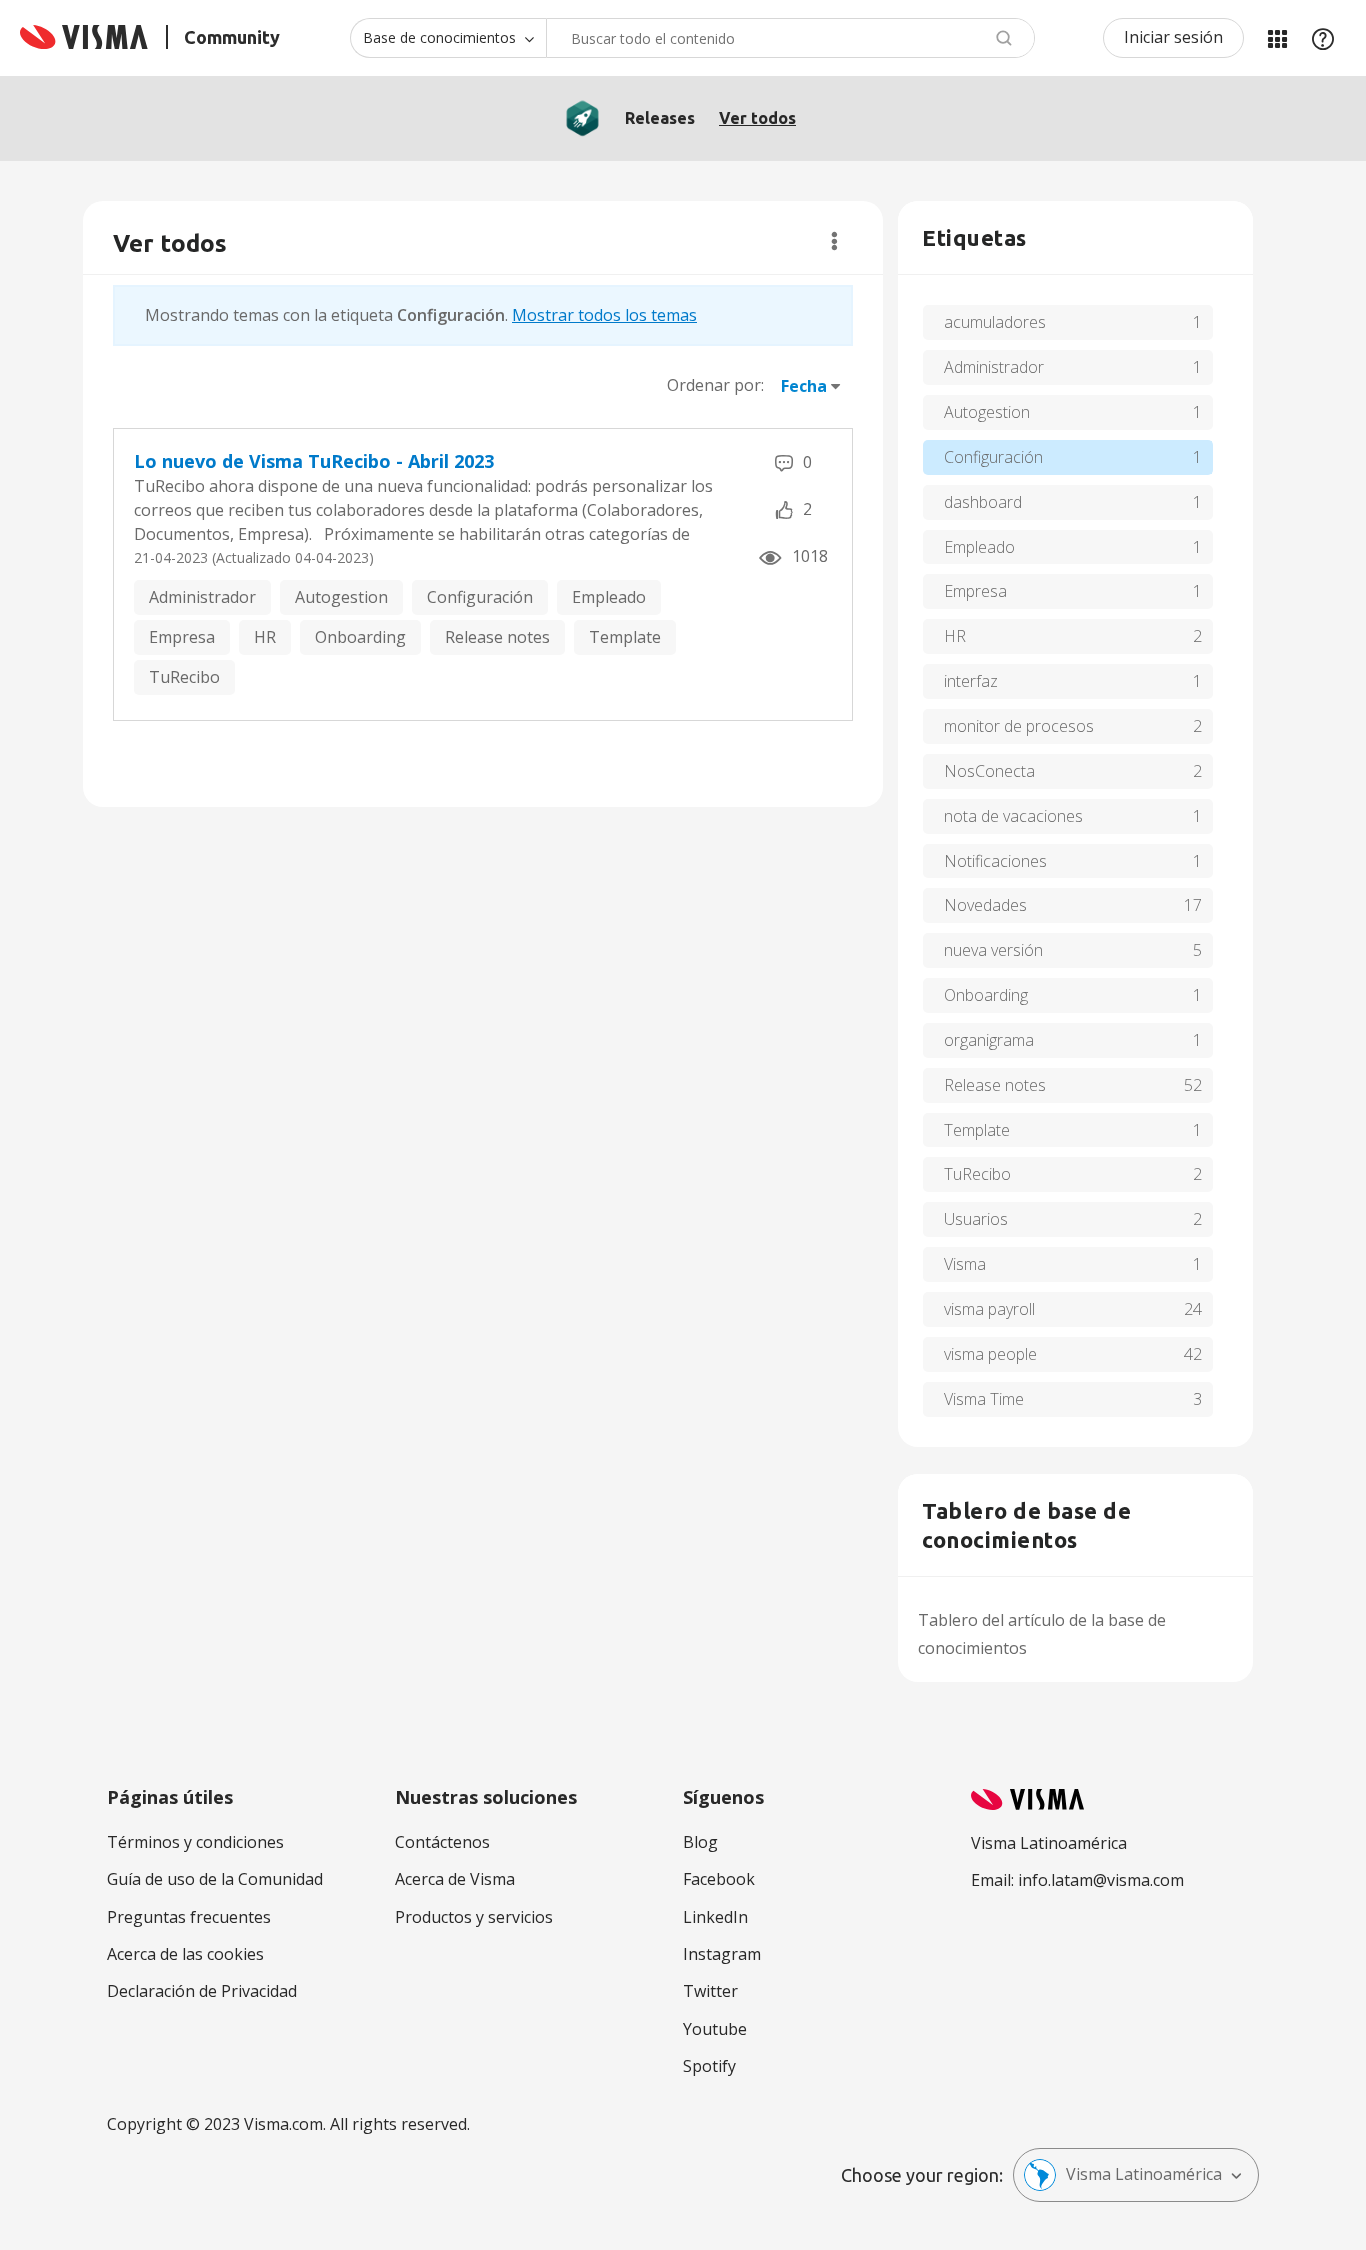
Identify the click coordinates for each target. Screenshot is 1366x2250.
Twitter (710, 1991)
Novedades (985, 905)
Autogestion (341, 597)
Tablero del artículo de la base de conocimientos (1042, 1633)
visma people (990, 1354)
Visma (965, 1264)
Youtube (715, 2029)
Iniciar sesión (1173, 37)
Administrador (202, 597)
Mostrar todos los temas (604, 315)
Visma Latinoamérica (1144, 2174)
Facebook (719, 1879)
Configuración (480, 597)
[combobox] (790, 38)
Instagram (722, 1954)
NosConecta (989, 771)
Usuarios (976, 1219)
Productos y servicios (474, 1917)
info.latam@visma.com (1101, 1880)
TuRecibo (184, 677)
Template (625, 637)
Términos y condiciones (195, 1842)
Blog (700, 1842)
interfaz (971, 681)
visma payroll (989, 1309)
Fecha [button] (804, 386)
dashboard (983, 502)
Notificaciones (995, 861)
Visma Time (984, 1399)
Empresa (182, 637)
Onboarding (360, 637)
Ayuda (1323, 38)
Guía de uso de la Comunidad (215, 1879)
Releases (660, 118)
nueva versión (993, 950)
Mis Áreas (1277, 38)
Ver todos (757, 118)
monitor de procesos (1019, 726)
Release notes (497, 637)
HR (265, 637)
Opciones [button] (834, 241)
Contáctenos (442, 1842)
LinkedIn (715, 1917)
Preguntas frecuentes (189, 1917)
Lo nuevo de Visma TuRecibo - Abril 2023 (314, 461)
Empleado (609, 597)
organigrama (989, 1040)
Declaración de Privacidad (202, 1991)
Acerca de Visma (455, 1879)
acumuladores (995, 322)
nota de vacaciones (1013, 816)
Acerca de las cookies (185, 1954)
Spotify (709, 2066)
